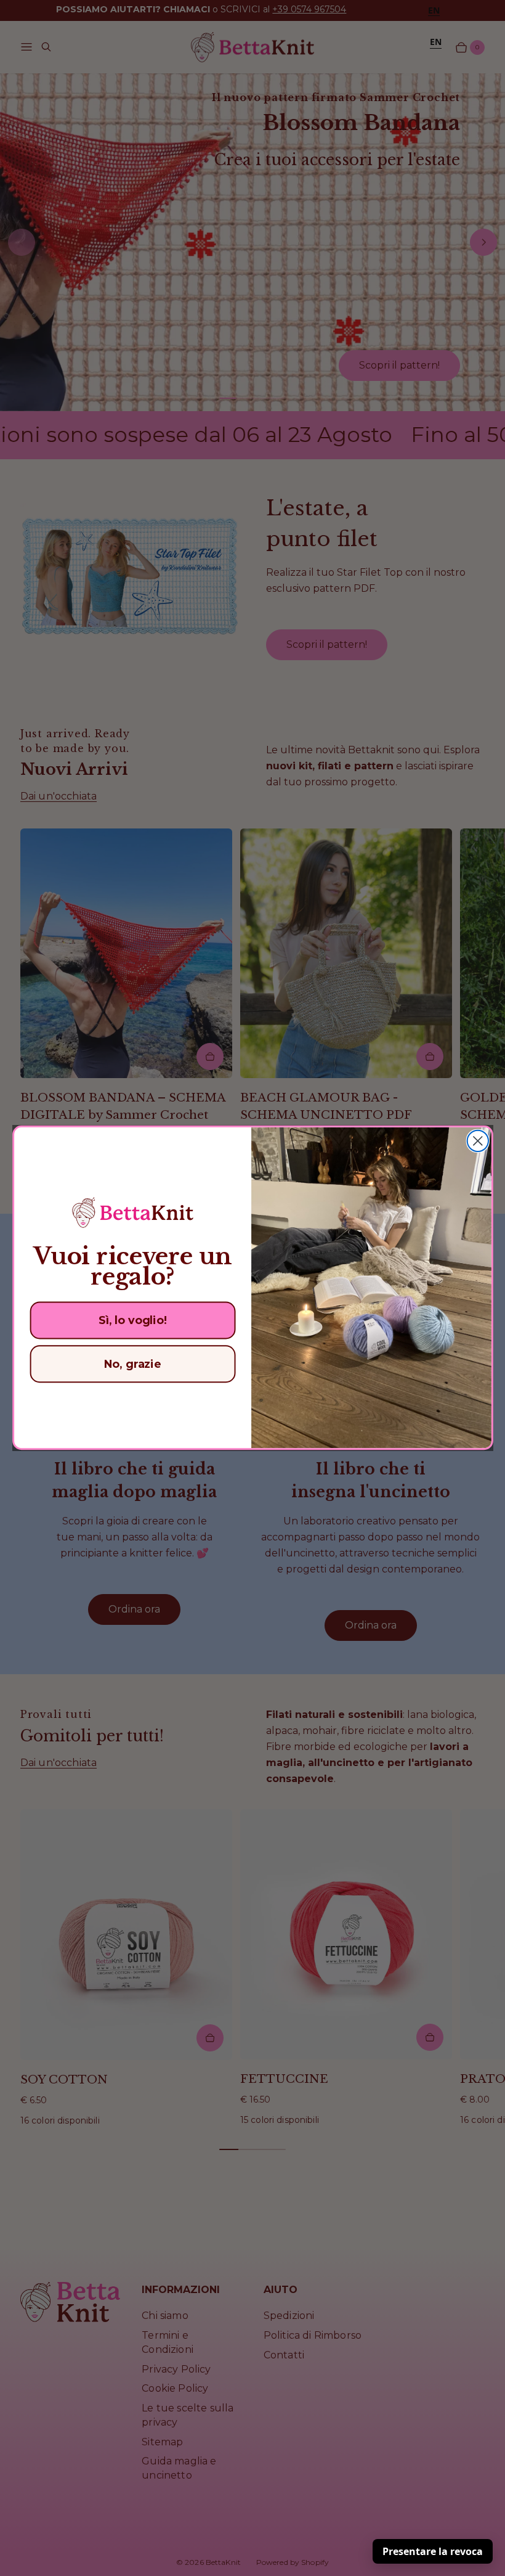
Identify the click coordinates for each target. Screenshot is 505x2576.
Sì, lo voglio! (132, 1321)
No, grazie (132, 1364)
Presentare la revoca (433, 2551)
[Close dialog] (477, 1141)
